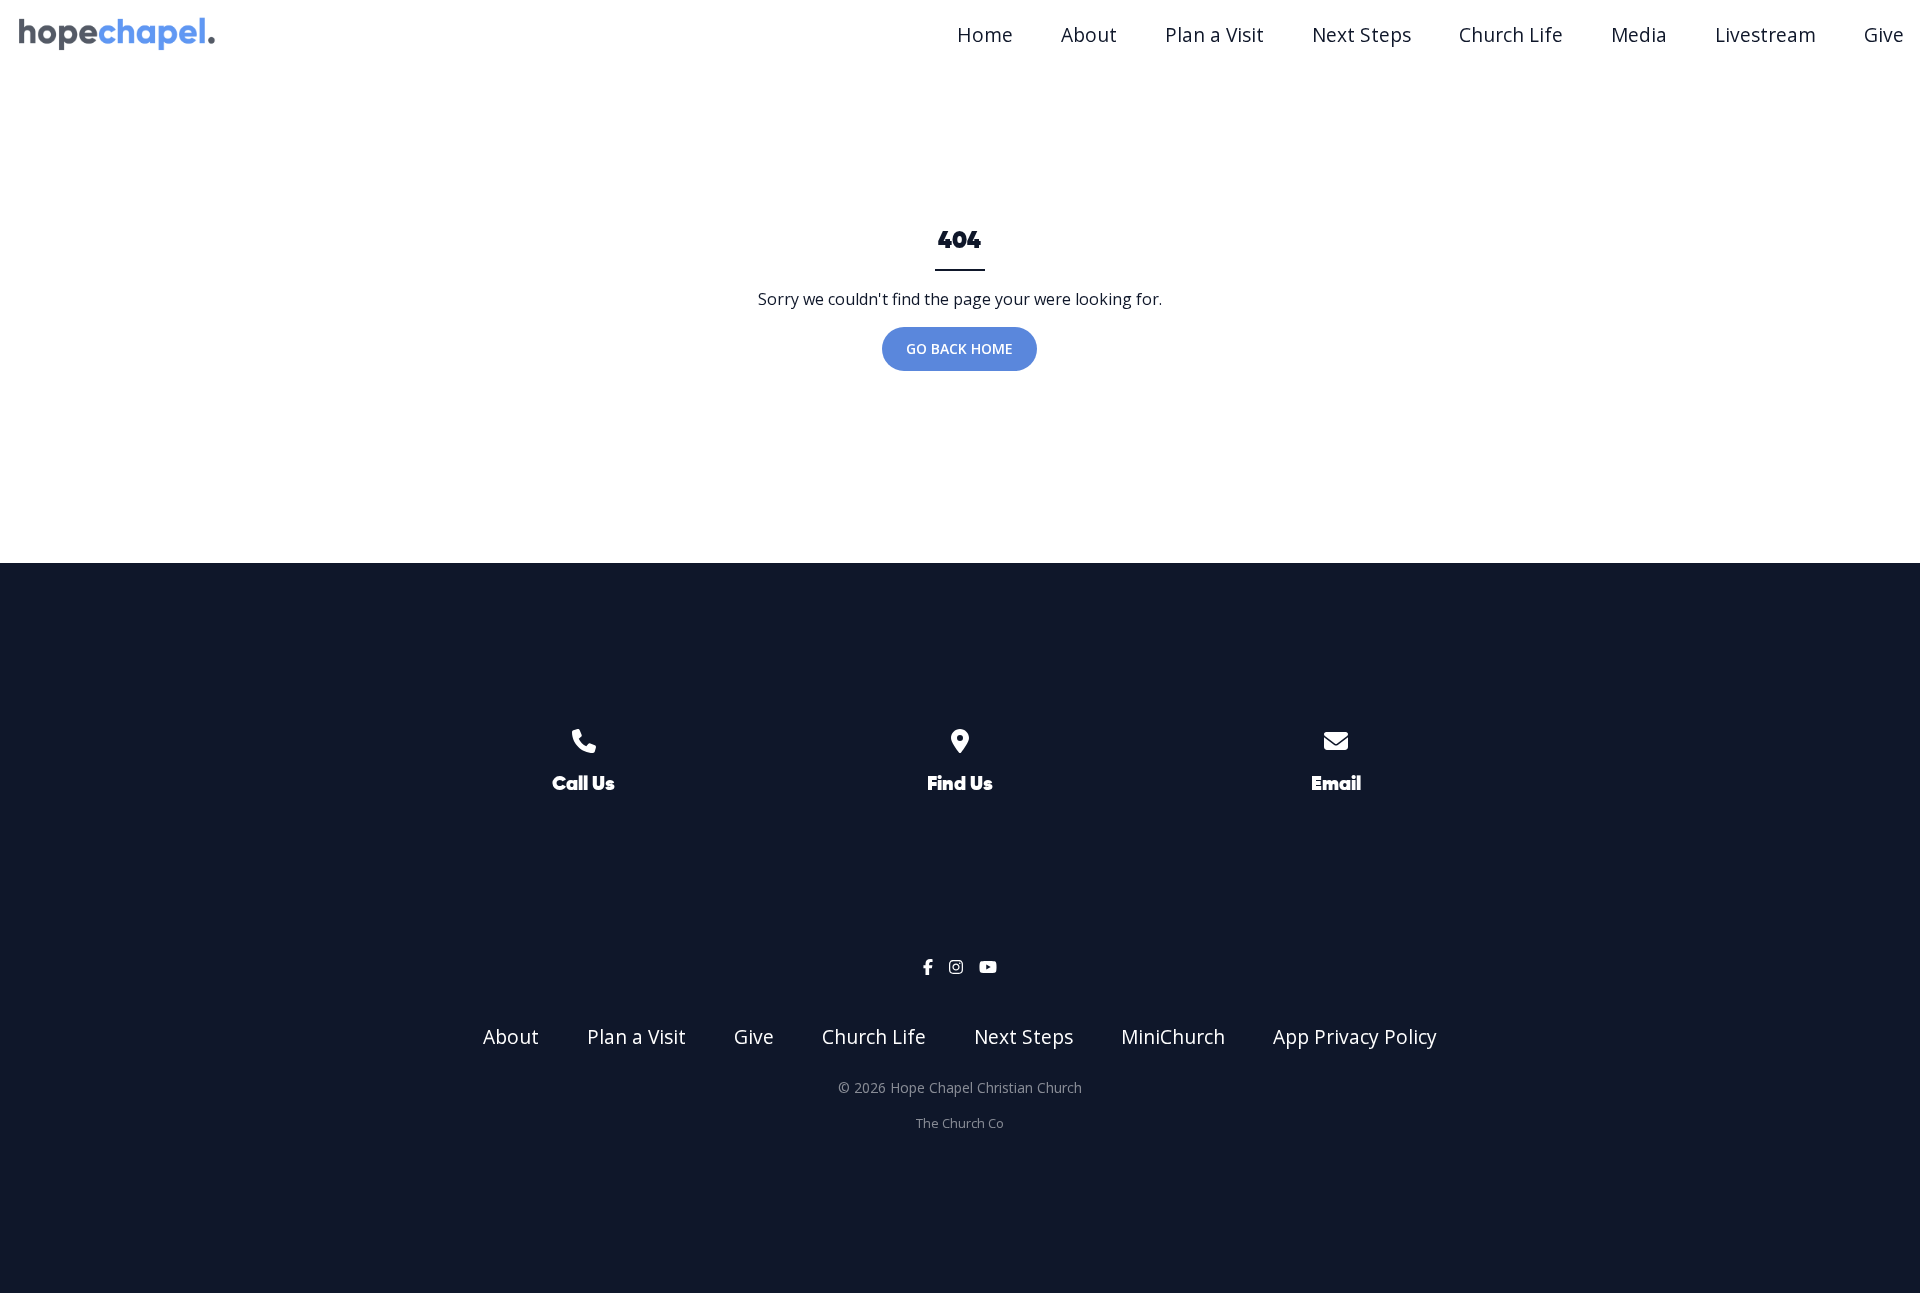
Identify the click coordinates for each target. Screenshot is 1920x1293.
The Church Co (960, 1123)
